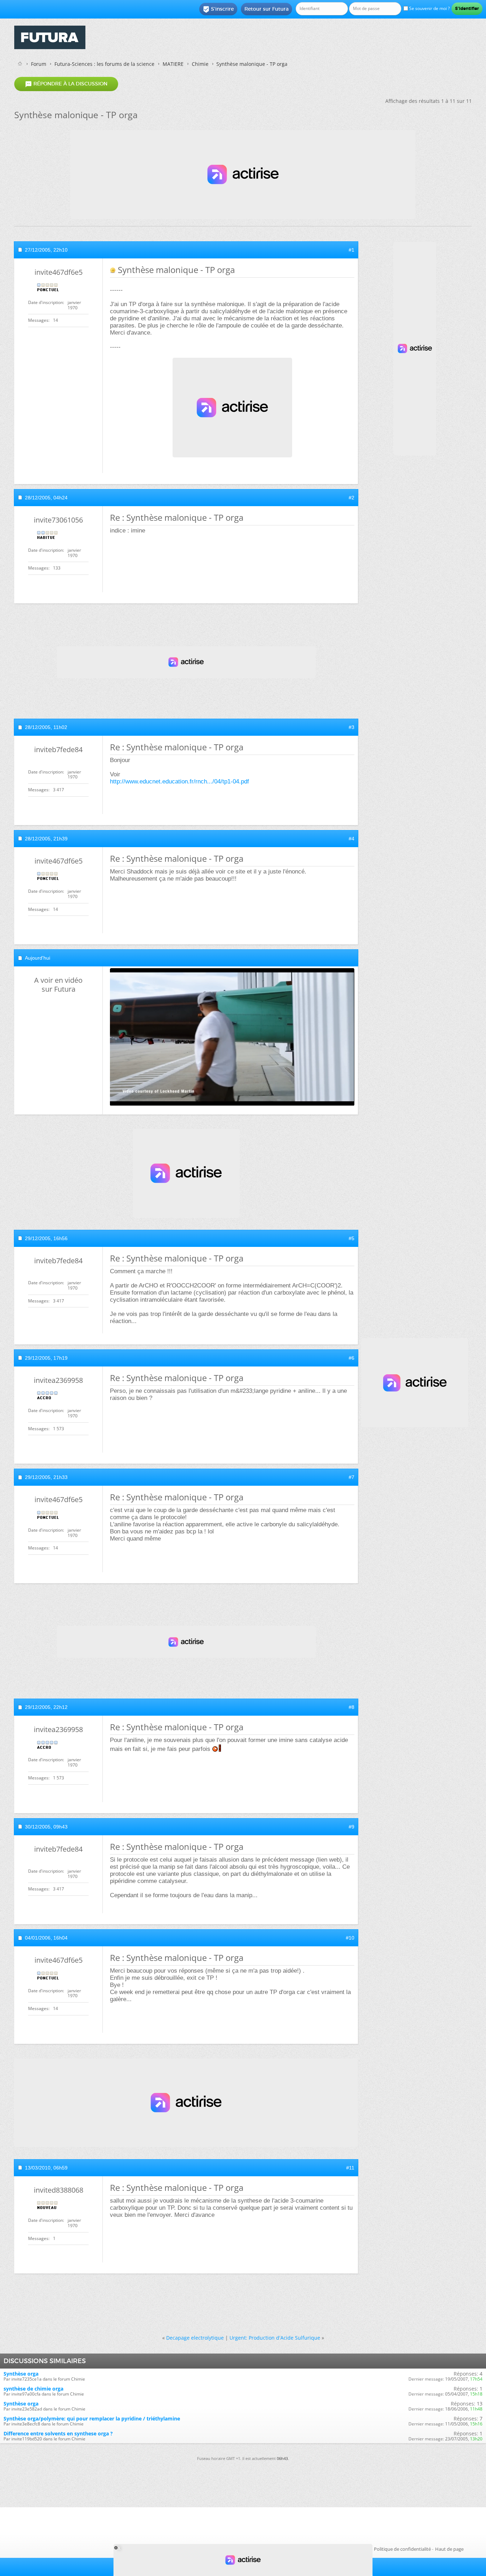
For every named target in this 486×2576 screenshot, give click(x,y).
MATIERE (173, 64)
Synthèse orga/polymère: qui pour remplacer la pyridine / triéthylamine (92, 2418)
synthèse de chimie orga (33, 2389)
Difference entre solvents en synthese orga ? (58, 2433)
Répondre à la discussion (66, 84)
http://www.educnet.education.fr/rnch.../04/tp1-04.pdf (179, 781)
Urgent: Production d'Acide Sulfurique (275, 2338)
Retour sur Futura (266, 9)
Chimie (200, 64)
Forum (39, 64)
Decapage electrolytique (195, 2338)
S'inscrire (218, 9)
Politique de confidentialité (402, 2549)
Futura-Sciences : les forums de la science (104, 64)
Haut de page (449, 2549)
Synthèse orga (21, 2374)
